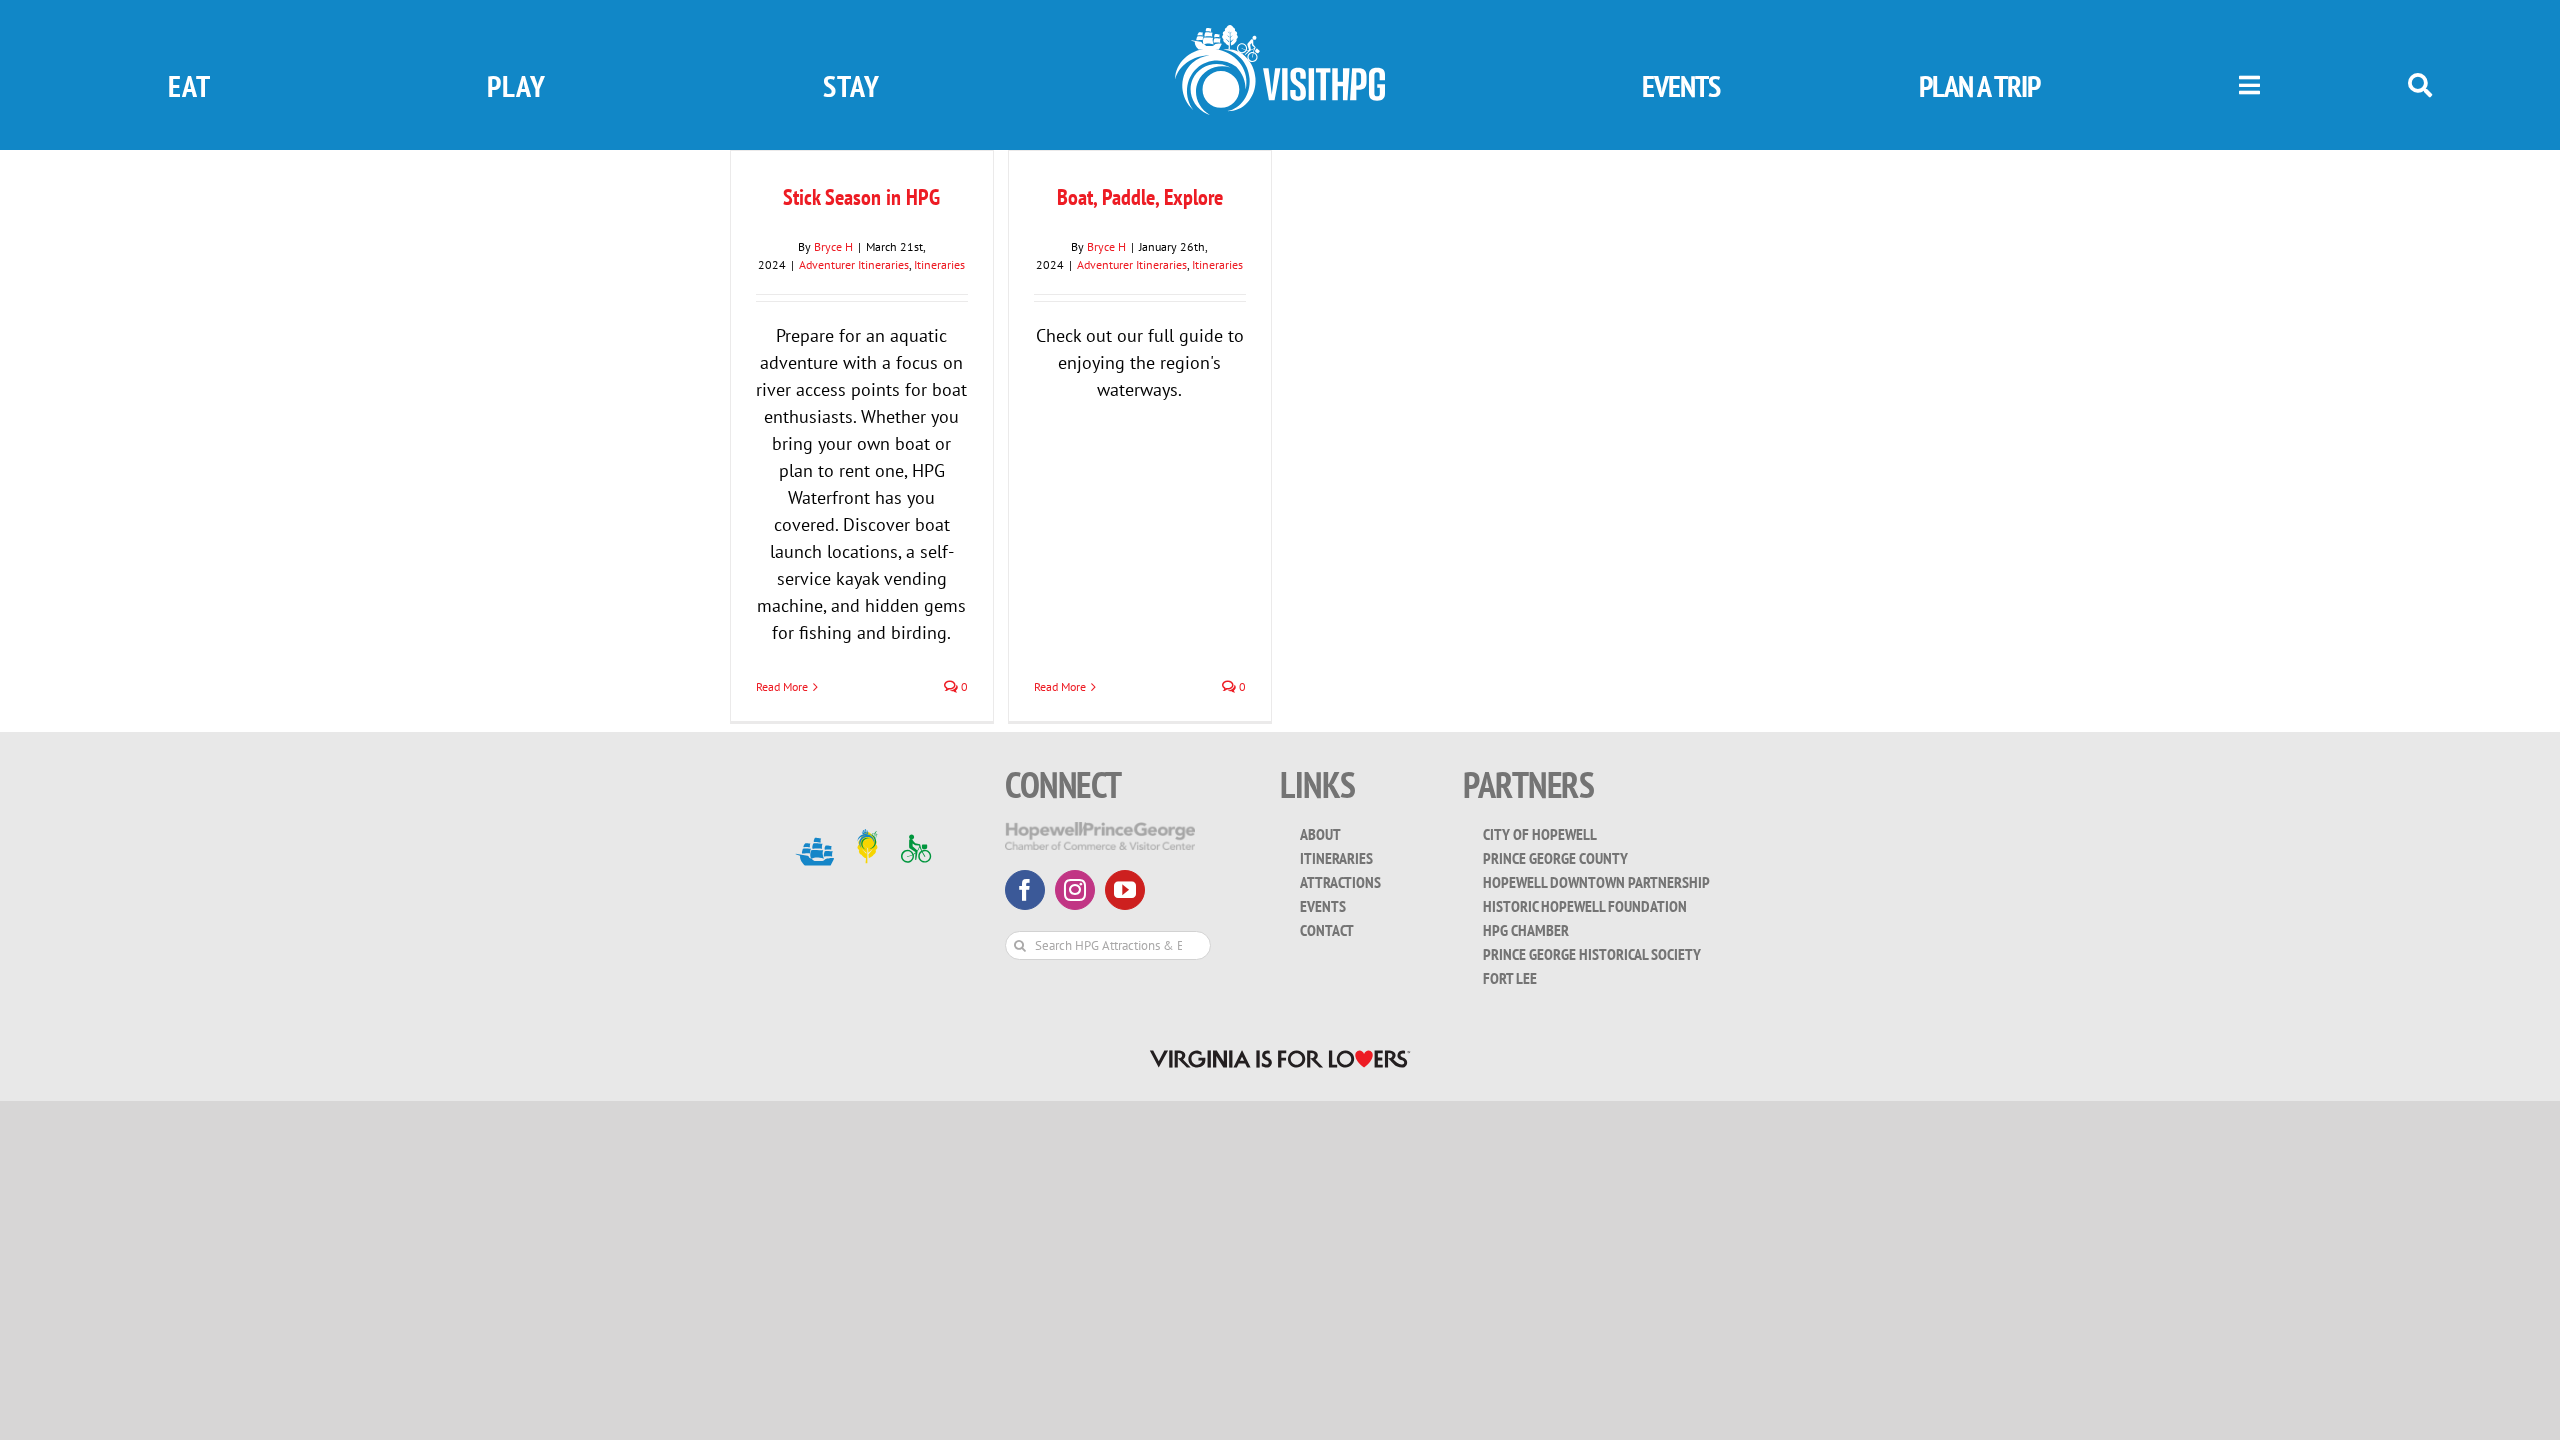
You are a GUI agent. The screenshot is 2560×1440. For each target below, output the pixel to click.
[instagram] (1075, 890)
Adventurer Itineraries (854, 264)
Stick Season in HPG (861, 197)
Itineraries (939, 264)
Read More (1060, 686)
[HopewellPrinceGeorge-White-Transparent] (1100, 830)
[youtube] (1125, 890)
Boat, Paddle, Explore (1140, 197)
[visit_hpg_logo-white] (1280, 33)
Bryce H (833, 246)
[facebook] (1025, 890)
